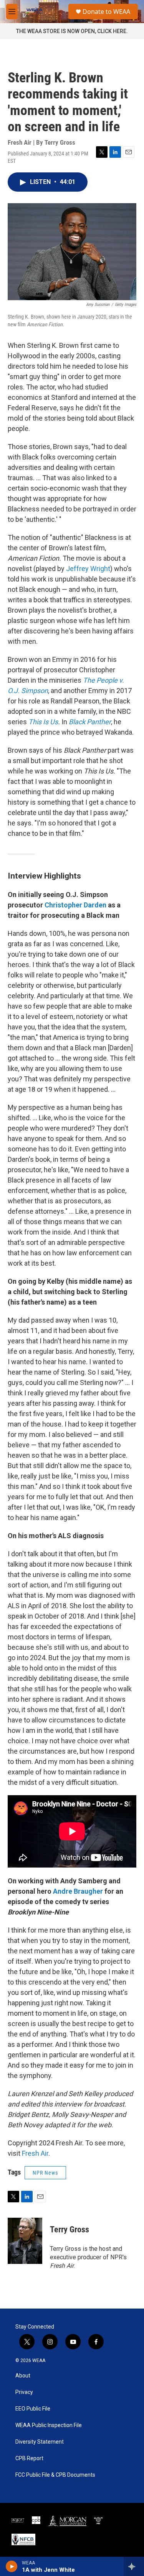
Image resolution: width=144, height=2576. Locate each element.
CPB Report (29, 2458)
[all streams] (134, 2566)
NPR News (45, 2173)
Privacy (24, 2392)
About (23, 2376)
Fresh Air (35, 2153)
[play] (12, 2566)
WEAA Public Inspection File (49, 2425)
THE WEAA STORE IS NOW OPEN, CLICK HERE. (72, 31)
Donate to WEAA (106, 12)
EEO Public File (33, 2409)
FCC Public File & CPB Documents (55, 2475)
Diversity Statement (40, 2442)
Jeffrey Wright (88, 569)
